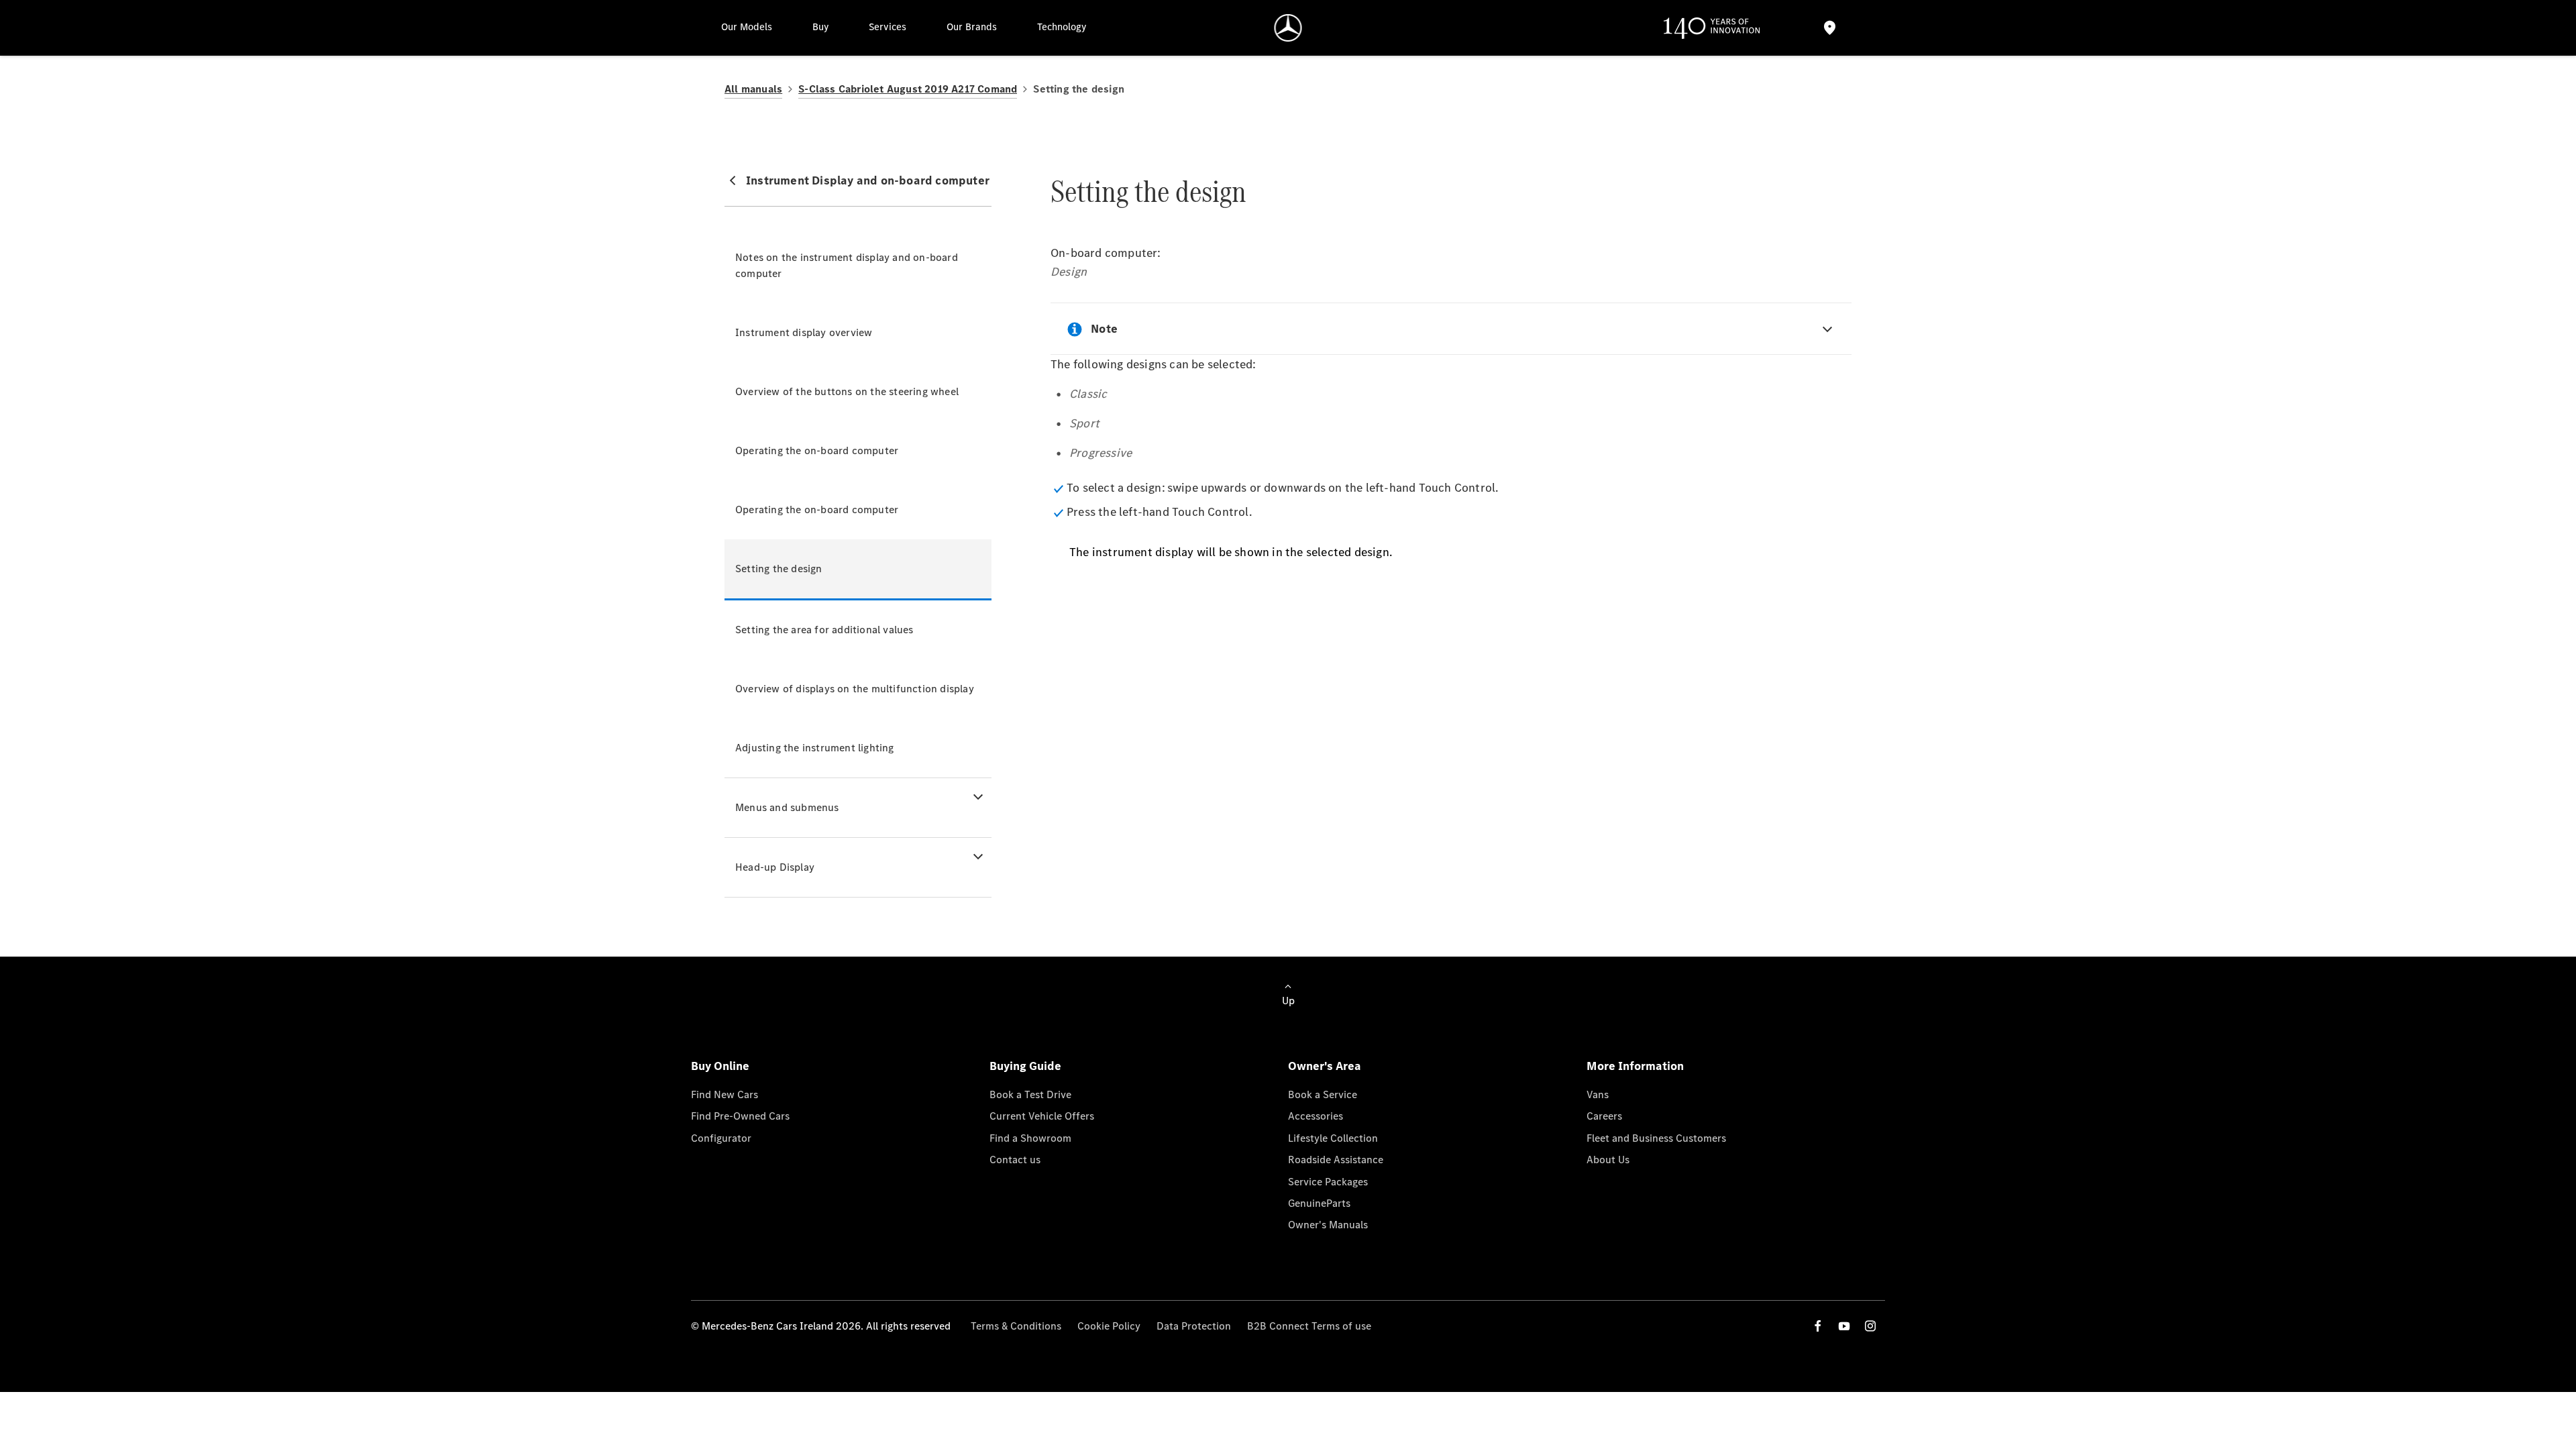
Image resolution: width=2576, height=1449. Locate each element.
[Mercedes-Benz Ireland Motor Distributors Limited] (1288, 28)
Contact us (1015, 1160)
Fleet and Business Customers (1656, 1138)
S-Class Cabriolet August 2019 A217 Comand (908, 89)
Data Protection (1194, 1326)
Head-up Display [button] (775, 867)
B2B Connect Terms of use (1309, 1326)
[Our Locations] (1829, 28)
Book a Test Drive (1030, 1094)
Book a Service (1323, 1094)
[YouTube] (1844, 1326)
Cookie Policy (1109, 1326)
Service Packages (1328, 1182)
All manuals (753, 89)
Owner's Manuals (1328, 1225)
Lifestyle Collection (1333, 1138)
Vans (1598, 1094)
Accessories (1316, 1116)
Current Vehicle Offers (1042, 1116)
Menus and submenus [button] (787, 807)
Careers (1604, 1116)
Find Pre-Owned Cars (740, 1116)
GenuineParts (1319, 1203)
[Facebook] (1818, 1326)
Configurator (721, 1138)
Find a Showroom (1030, 1138)
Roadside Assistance (1336, 1160)
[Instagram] (1870, 1326)
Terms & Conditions (1016, 1326)
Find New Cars (724, 1094)
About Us (1608, 1160)
